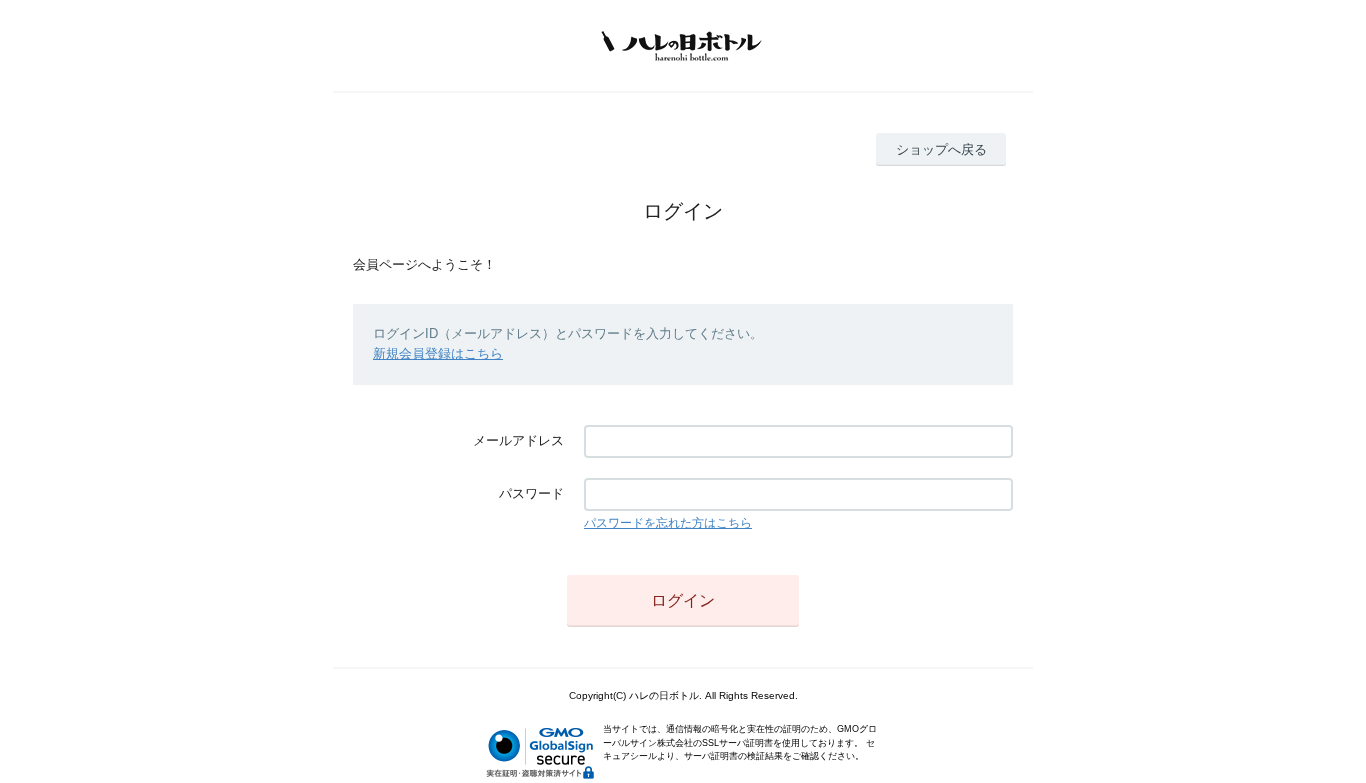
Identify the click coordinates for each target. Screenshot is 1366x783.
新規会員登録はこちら (438, 353)
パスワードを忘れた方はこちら (668, 523)
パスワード (531, 493)
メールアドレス (518, 440)
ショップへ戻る (941, 149)
